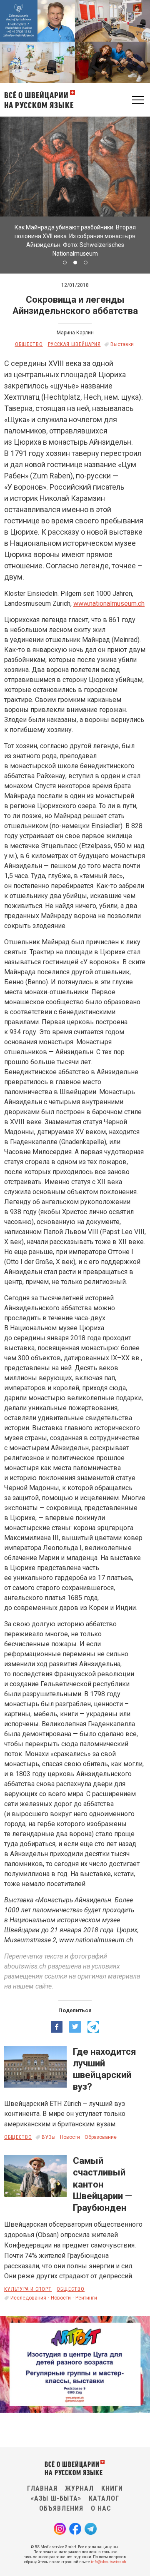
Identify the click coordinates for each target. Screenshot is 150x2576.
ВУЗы (49, 2137)
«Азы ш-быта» (56, 2498)
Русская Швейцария (74, 344)
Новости (70, 2137)
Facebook (75, 2529)
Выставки (122, 344)
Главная (42, 2488)
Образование (101, 2137)
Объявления (61, 2508)
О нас (101, 2508)
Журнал (79, 2488)
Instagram (60, 2529)
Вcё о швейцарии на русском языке (39, 100)
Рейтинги (86, 2298)
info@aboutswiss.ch (109, 2562)
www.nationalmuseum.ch (109, 604)
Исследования (28, 2298)
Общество (29, 344)
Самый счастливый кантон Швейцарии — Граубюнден (102, 2184)
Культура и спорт (28, 2289)
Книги (112, 2488)
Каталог (104, 2498)
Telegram (91, 2529)
